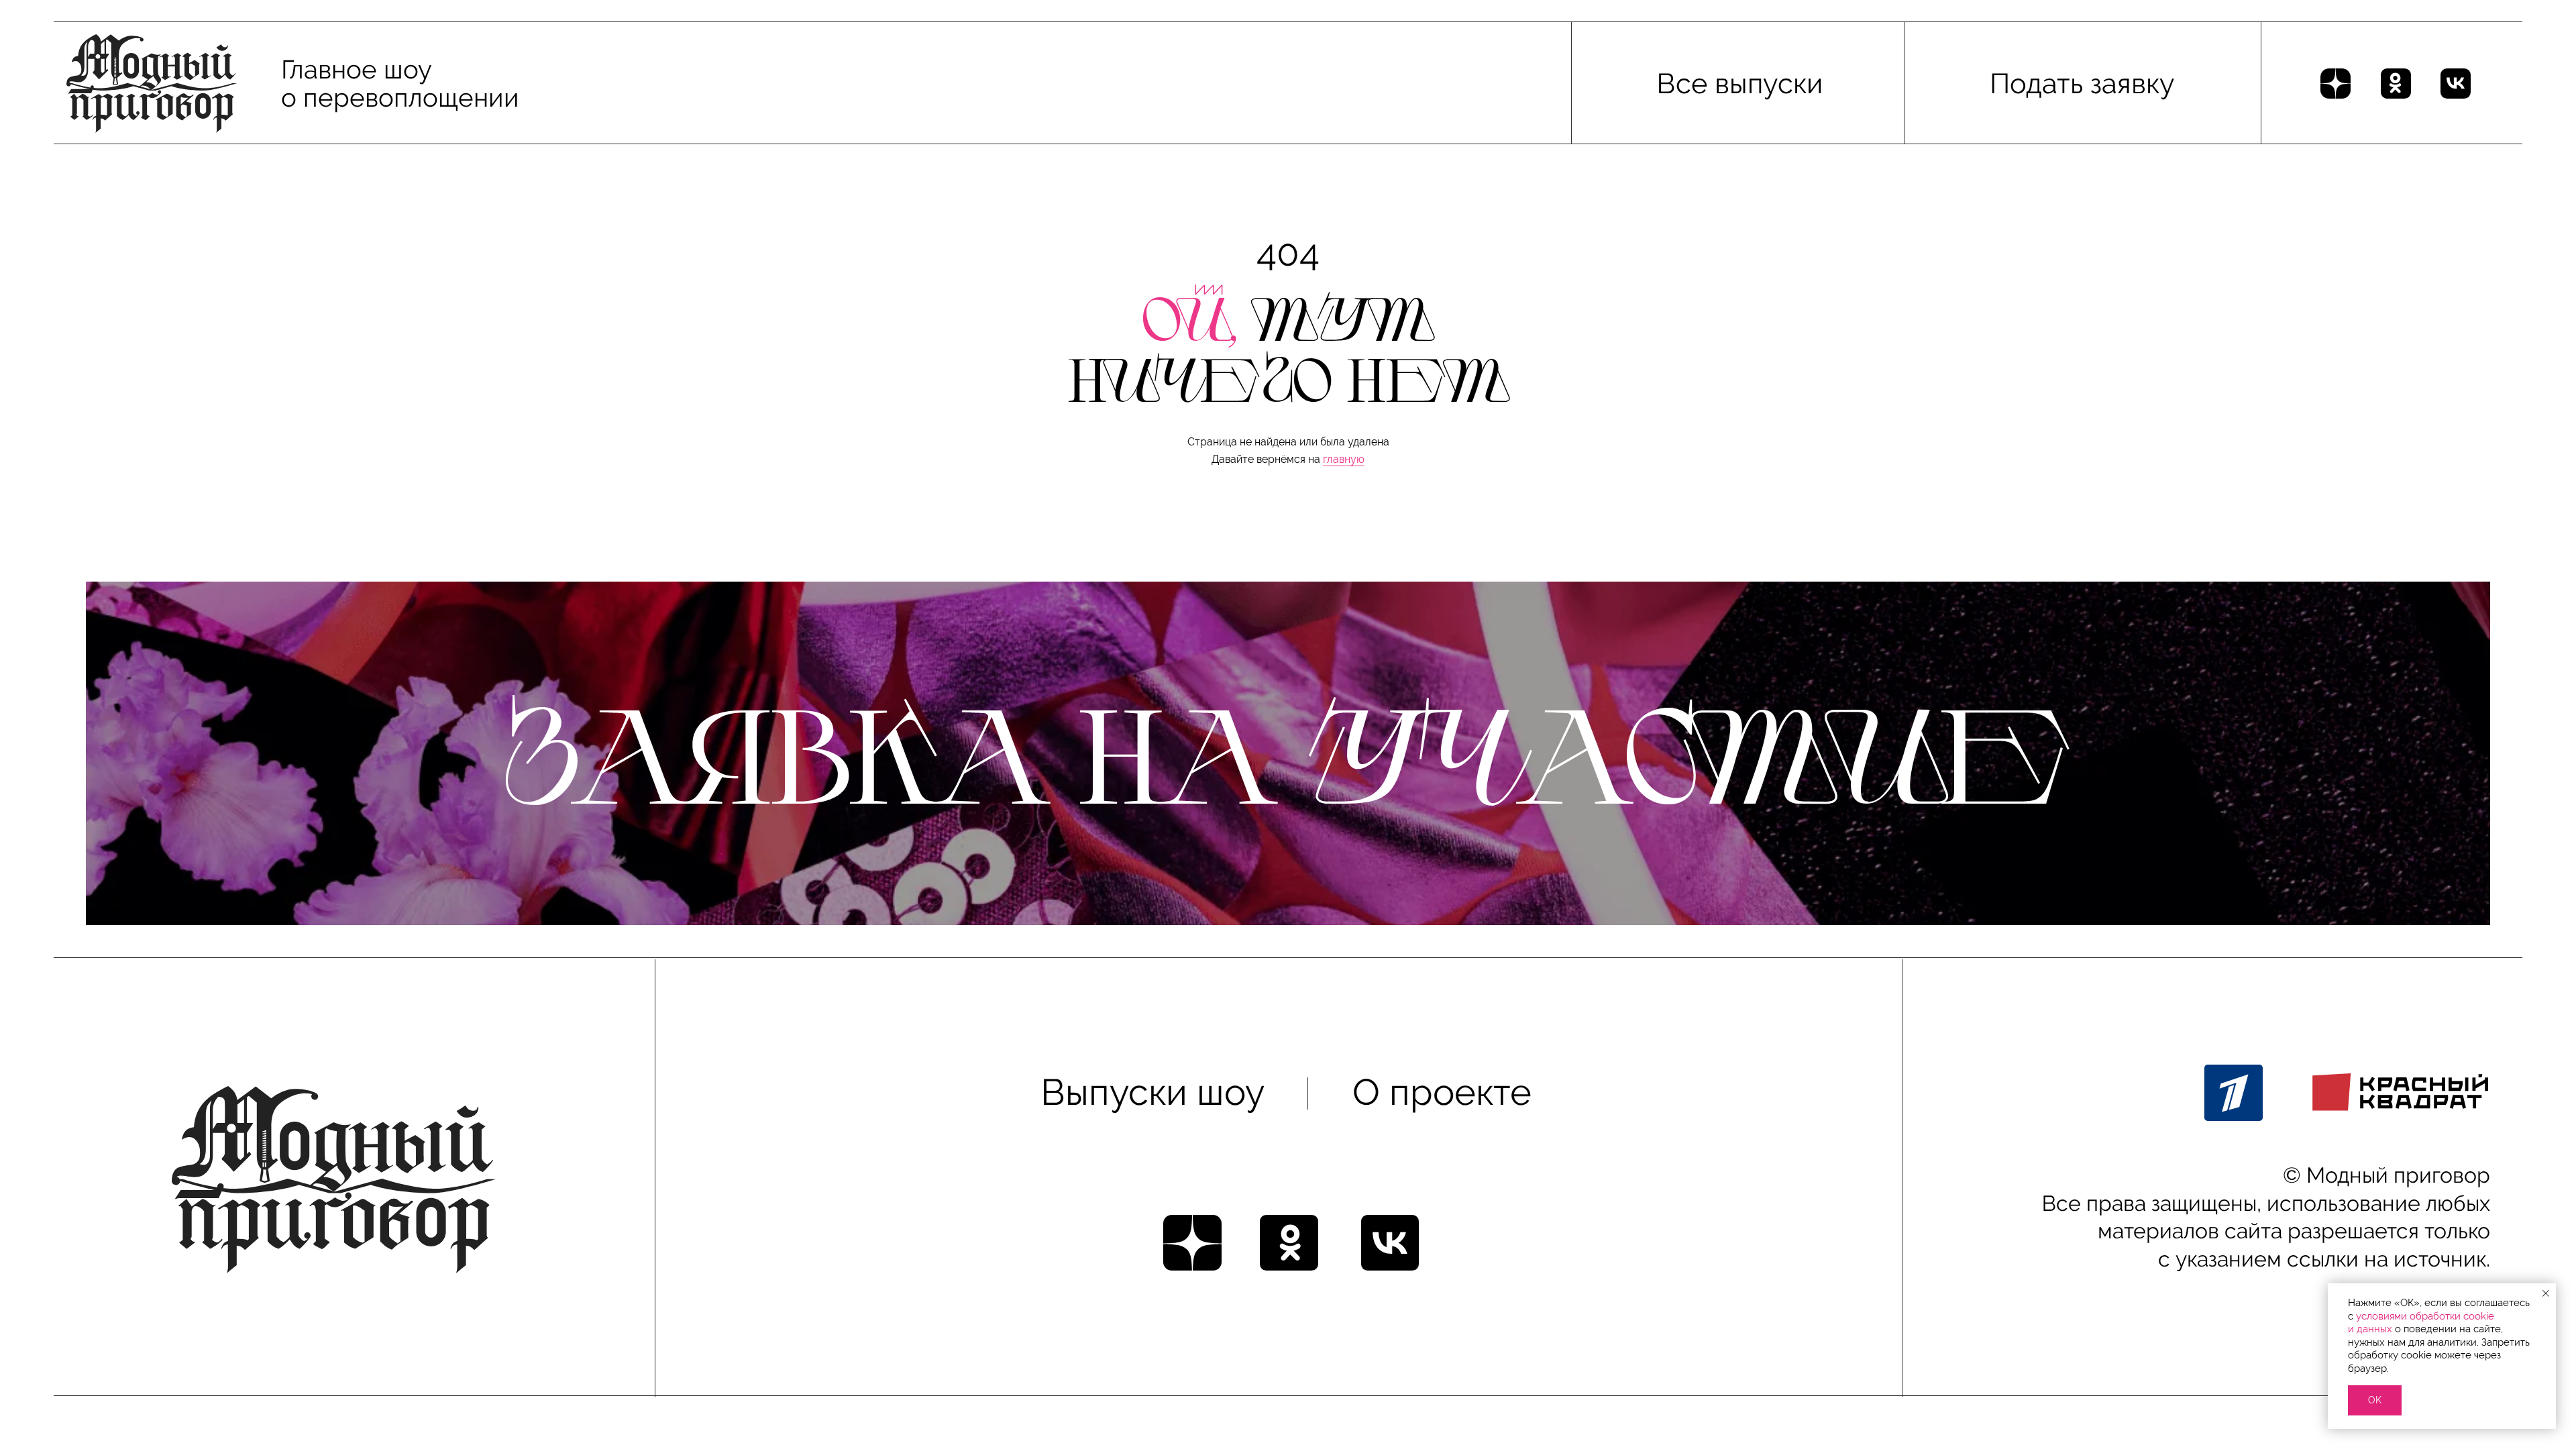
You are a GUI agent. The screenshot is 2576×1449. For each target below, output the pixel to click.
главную (1344, 459)
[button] (2082, 84)
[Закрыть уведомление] (2546, 1293)
